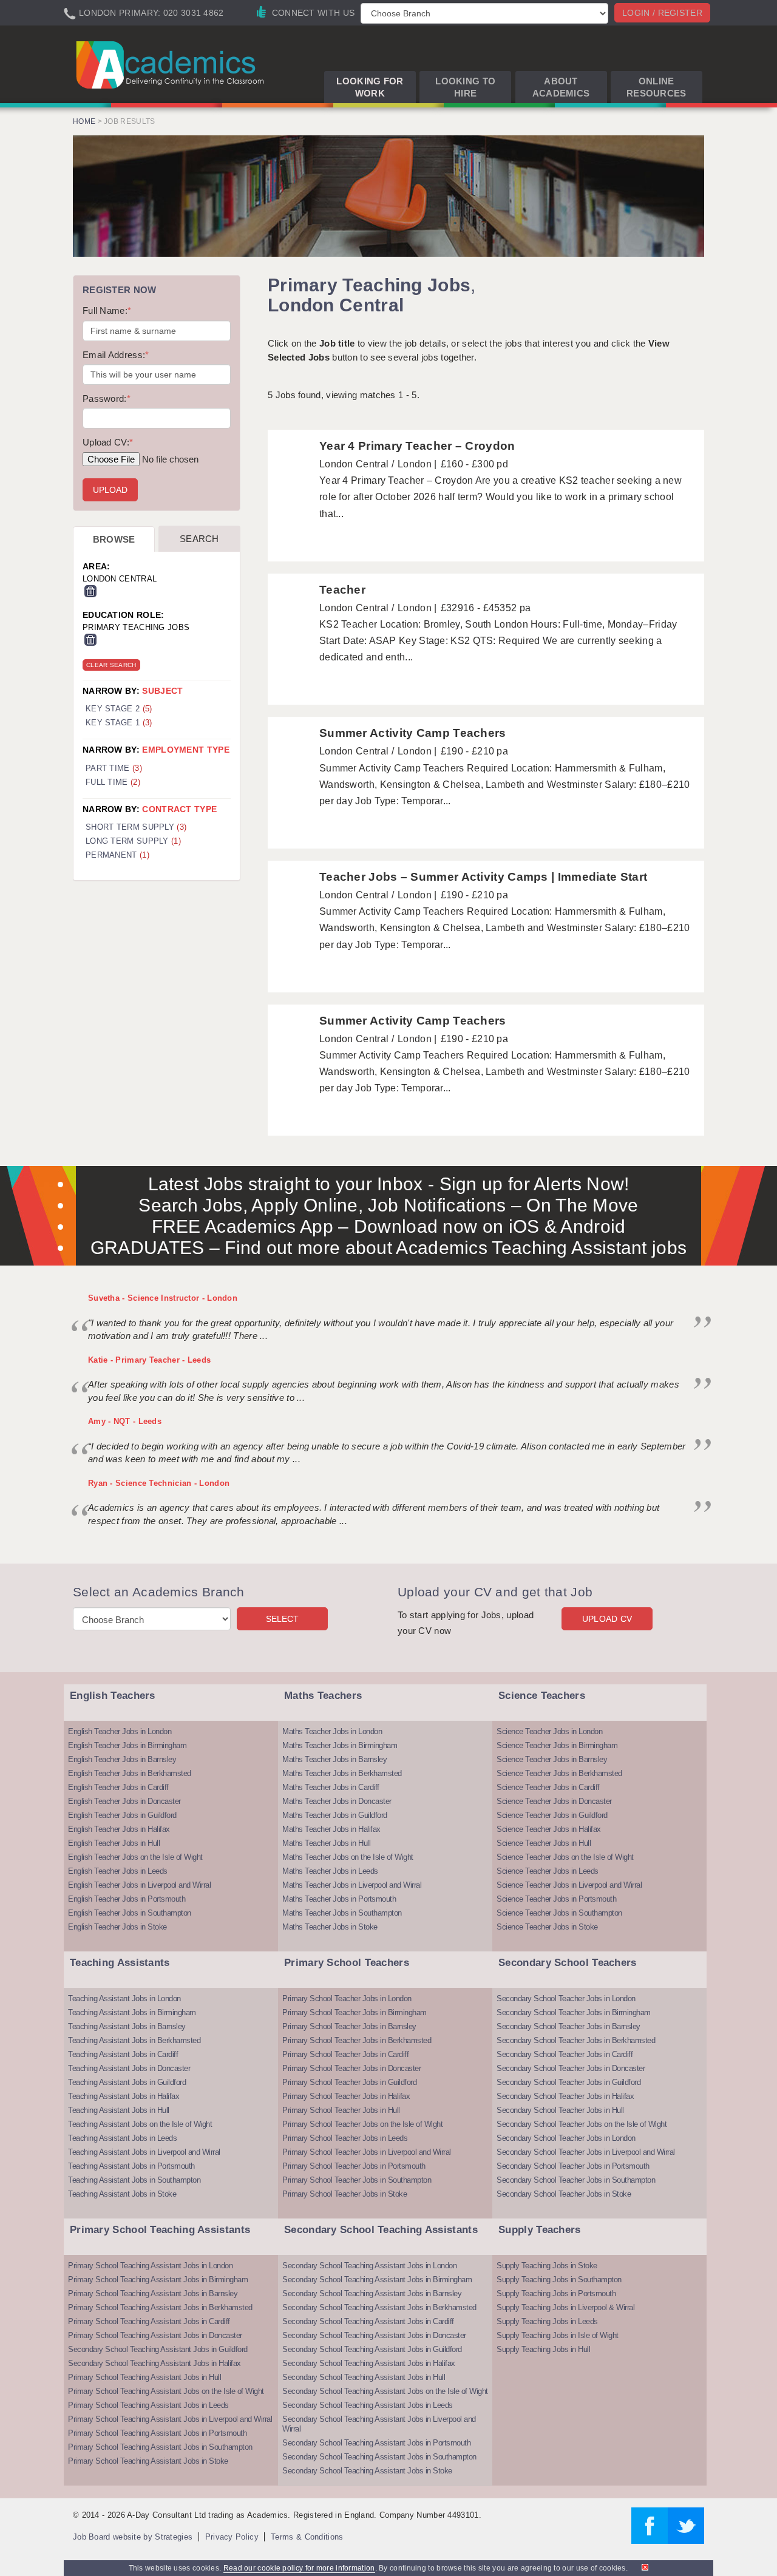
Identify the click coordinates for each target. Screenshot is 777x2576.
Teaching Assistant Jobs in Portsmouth (131, 2166)
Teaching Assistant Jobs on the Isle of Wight (140, 2124)
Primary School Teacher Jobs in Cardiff (345, 2054)
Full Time (113, 782)
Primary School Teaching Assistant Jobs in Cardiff (149, 2321)
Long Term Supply (133, 841)
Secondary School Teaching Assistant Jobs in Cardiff (368, 2321)
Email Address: (116, 355)
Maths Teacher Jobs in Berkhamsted (342, 1773)
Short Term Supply (136, 827)
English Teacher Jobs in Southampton (130, 1913)
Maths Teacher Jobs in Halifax (331, 1829)
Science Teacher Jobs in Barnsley (552, 1759)
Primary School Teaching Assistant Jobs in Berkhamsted (160, 2307)
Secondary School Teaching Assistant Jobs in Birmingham (377, 2279)
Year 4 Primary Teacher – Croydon (417, 446)
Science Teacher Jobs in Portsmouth (556, 1899)
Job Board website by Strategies (133, 2537)
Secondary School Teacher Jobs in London (566, 1998)
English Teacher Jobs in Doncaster (124, 1801)
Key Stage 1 (119, 723)
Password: (107, 398)
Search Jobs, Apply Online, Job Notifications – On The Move (388, 1205)
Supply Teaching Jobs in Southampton (559, 2279)
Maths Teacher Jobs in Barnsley (334, 1759)
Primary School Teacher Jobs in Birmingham (355, 2012)
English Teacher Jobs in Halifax (119, 1829)
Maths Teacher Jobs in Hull (326, 1843)
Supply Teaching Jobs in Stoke (547, 2266)
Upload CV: (108, 442)
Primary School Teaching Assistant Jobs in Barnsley (153, 2293)
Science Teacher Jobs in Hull (544, 1843)
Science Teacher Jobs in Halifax (549, 1829)
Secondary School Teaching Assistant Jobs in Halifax (154, 2363)
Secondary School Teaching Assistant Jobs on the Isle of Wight (385, 2391)
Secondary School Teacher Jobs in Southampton (576, 2180)
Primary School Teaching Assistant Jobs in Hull (144, 2377)
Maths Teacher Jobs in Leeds (330, 1871)
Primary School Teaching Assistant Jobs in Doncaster (155, 2335)
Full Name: (107, 310)
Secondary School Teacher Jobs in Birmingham (574, 2012)
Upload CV (607, 1619)
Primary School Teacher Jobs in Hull (341, 2110)
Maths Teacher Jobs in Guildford (335, 1815)
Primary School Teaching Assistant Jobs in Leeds (148, 2405)
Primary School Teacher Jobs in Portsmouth (354, 2166)
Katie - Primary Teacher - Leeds (149, 1360)
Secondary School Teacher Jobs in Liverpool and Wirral (586, 2152)
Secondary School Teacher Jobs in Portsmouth (573, 2166)
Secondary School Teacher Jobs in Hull (560, 2110)
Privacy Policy (232, 2537)
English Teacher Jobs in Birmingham (127, 1745)
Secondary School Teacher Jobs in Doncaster (571, 2068)
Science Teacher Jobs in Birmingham (557, 1745)
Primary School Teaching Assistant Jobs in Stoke (148, 2461)
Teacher (342, 590)
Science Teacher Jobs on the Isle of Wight (565, 1857)
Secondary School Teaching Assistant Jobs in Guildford (158, 2349)
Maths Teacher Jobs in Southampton (342, 1913)
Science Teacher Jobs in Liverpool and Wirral (569, 1885)
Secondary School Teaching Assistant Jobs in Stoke (367, 2471)
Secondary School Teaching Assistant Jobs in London (369, 2266)
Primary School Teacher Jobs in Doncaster (351, 2068)
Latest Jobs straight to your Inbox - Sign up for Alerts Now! (389, 1184)
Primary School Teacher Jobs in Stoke (344, 2194)
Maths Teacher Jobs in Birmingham (340, 1745)
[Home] (172, 64)
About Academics (561, 87)
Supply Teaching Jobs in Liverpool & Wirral (565, 2307)
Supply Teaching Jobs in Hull (543, 2349)
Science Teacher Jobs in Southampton (559, 1913)
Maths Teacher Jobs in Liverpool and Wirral (352, 1885)
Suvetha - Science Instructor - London (163, 1298)
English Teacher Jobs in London (120, 1731)
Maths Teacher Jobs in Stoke (330, 1927)
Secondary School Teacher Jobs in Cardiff (565, 2054)
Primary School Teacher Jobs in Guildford (349, 2082)
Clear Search (111, 665)
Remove (90, 591)
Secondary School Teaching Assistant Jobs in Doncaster (374, 2335)
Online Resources (657, 87)
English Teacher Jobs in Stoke (117, 1927)
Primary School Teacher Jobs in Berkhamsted (357, 2040)
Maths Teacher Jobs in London (332, 1731)
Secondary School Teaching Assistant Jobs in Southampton (379, 2457)
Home (84, 121)
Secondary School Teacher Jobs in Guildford (568, 2082)
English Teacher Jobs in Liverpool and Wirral (139, 1885)
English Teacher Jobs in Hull (114, 1843)
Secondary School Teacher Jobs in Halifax (565, 2096)
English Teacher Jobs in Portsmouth (127, 1899)
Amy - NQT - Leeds (125, 1421)
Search (199, 539)
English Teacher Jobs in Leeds (118, 1871)
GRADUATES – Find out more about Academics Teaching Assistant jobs (389, 1248)
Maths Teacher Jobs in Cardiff (331, 1787)
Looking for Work (370, 87)
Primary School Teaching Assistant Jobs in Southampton (160, 2447)
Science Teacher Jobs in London (549, 1731)
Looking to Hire (465, 87)
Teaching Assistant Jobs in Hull (119, 2110)
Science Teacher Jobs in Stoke (547, 1927)
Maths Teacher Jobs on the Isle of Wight (348, 1857)
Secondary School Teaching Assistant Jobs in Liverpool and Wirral (379, 2424)
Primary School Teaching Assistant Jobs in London (150, 2266)
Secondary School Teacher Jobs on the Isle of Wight (582, 2124)
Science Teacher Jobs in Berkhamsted (559, 1773)
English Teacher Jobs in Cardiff (118, 1787)
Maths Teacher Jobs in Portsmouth (339, 1899)
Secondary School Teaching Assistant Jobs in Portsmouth (376, 2443)
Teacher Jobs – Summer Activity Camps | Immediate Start (483, 877)
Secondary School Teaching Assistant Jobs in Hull (364, 2377)
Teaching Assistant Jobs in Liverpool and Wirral (144, 2152)
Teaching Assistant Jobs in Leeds (122, 2138)
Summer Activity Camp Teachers (413, 733)
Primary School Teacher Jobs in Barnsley (349, 2026)
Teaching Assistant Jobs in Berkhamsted (134, 2040)
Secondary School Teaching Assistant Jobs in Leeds (368, 2405)
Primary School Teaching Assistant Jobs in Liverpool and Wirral (170, 2419)
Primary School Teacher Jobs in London (347, 1998)
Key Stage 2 (119, 709)
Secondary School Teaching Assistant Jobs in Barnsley (372, 2293)
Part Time (114, 768)
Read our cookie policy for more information (299, 2568)
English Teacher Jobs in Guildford (122, 1815)
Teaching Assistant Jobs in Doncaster (129, 2068)
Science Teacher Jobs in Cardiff (548, 1787)
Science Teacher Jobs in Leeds (548, 1871)
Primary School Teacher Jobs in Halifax (346, 2096)
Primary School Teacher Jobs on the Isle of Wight (362, 2124)
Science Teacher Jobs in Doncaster (554, 1801)
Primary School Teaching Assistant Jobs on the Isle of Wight (166, 2391)
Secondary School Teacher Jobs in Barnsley (568, 2026)
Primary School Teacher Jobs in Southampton (357, 2180)
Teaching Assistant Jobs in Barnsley (127, 2026)
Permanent (117, 855)
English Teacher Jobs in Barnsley (122, 1759)
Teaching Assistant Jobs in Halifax (124, 2096)
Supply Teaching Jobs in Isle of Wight (558, 2335)
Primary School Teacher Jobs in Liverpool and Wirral (367, 2152)
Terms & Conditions (307, 2537)
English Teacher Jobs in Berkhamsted (130, 1773)
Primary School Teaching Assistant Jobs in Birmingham (158, 2279)
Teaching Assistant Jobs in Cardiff (123, 2054)
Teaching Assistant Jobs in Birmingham (132, 2012)
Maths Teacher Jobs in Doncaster (337, 1801)
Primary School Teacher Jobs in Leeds (345, 2138)
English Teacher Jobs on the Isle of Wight (135, 1857)
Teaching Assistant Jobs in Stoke (122, 2194)
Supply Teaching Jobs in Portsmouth (556, 2293)
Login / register (662, 13)
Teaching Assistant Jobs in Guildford (127, 2082)
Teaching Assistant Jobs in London (124, 1998)
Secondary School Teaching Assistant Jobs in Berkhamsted (379, 2307)
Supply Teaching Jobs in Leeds (547, 2321)
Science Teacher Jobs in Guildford (552, 1815)
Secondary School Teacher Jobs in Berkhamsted (576, 2040)
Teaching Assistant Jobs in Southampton (134, 2180)
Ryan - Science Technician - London (159, 1483)
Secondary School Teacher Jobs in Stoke (564, 2194)
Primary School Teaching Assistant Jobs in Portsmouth (157, 2433)
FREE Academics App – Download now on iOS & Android (389, 1226)
